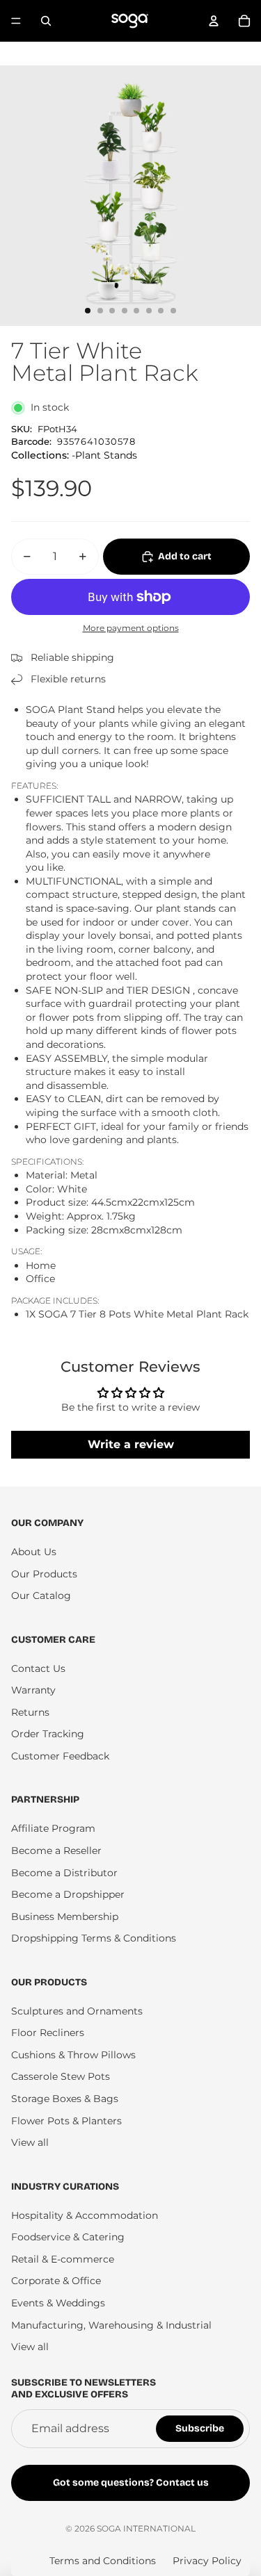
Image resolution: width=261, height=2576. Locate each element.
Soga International (146, 2528)
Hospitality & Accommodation (85, 2215)
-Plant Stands (104, 455)
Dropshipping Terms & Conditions (94, 1938)
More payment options (131, 628)
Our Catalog (41, 1595)
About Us (34, 1552)
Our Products (44, 1574)
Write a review (131, 1444)
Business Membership (65, 1917)
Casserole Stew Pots (61, 2076)
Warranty (33, 1690)
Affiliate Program (53, 1828)
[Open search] (46, 21)
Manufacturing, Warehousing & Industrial (111, 2325)
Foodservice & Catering (68, 2237)
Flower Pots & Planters (66, 2121)
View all (30, 2142)
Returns (30, 1712)
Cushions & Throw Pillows (73, 2055)
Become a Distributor (64, 1873)
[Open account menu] (214, 21)
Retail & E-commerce (63, 2259)
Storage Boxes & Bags (65, 2099)
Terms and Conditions (103, 2561)
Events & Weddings (58, 2303)
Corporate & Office (56, 2281)
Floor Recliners (48, 2033)
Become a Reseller (56, 1851)
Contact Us (38, 1668)
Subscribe (200, 2428)
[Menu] (16, 21)
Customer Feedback (60, 1756)
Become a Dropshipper (68, 1894)
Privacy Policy (207, 2561)
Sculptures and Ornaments (77, 2011)
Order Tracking (48, 1734)
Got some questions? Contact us (131, 2483)
